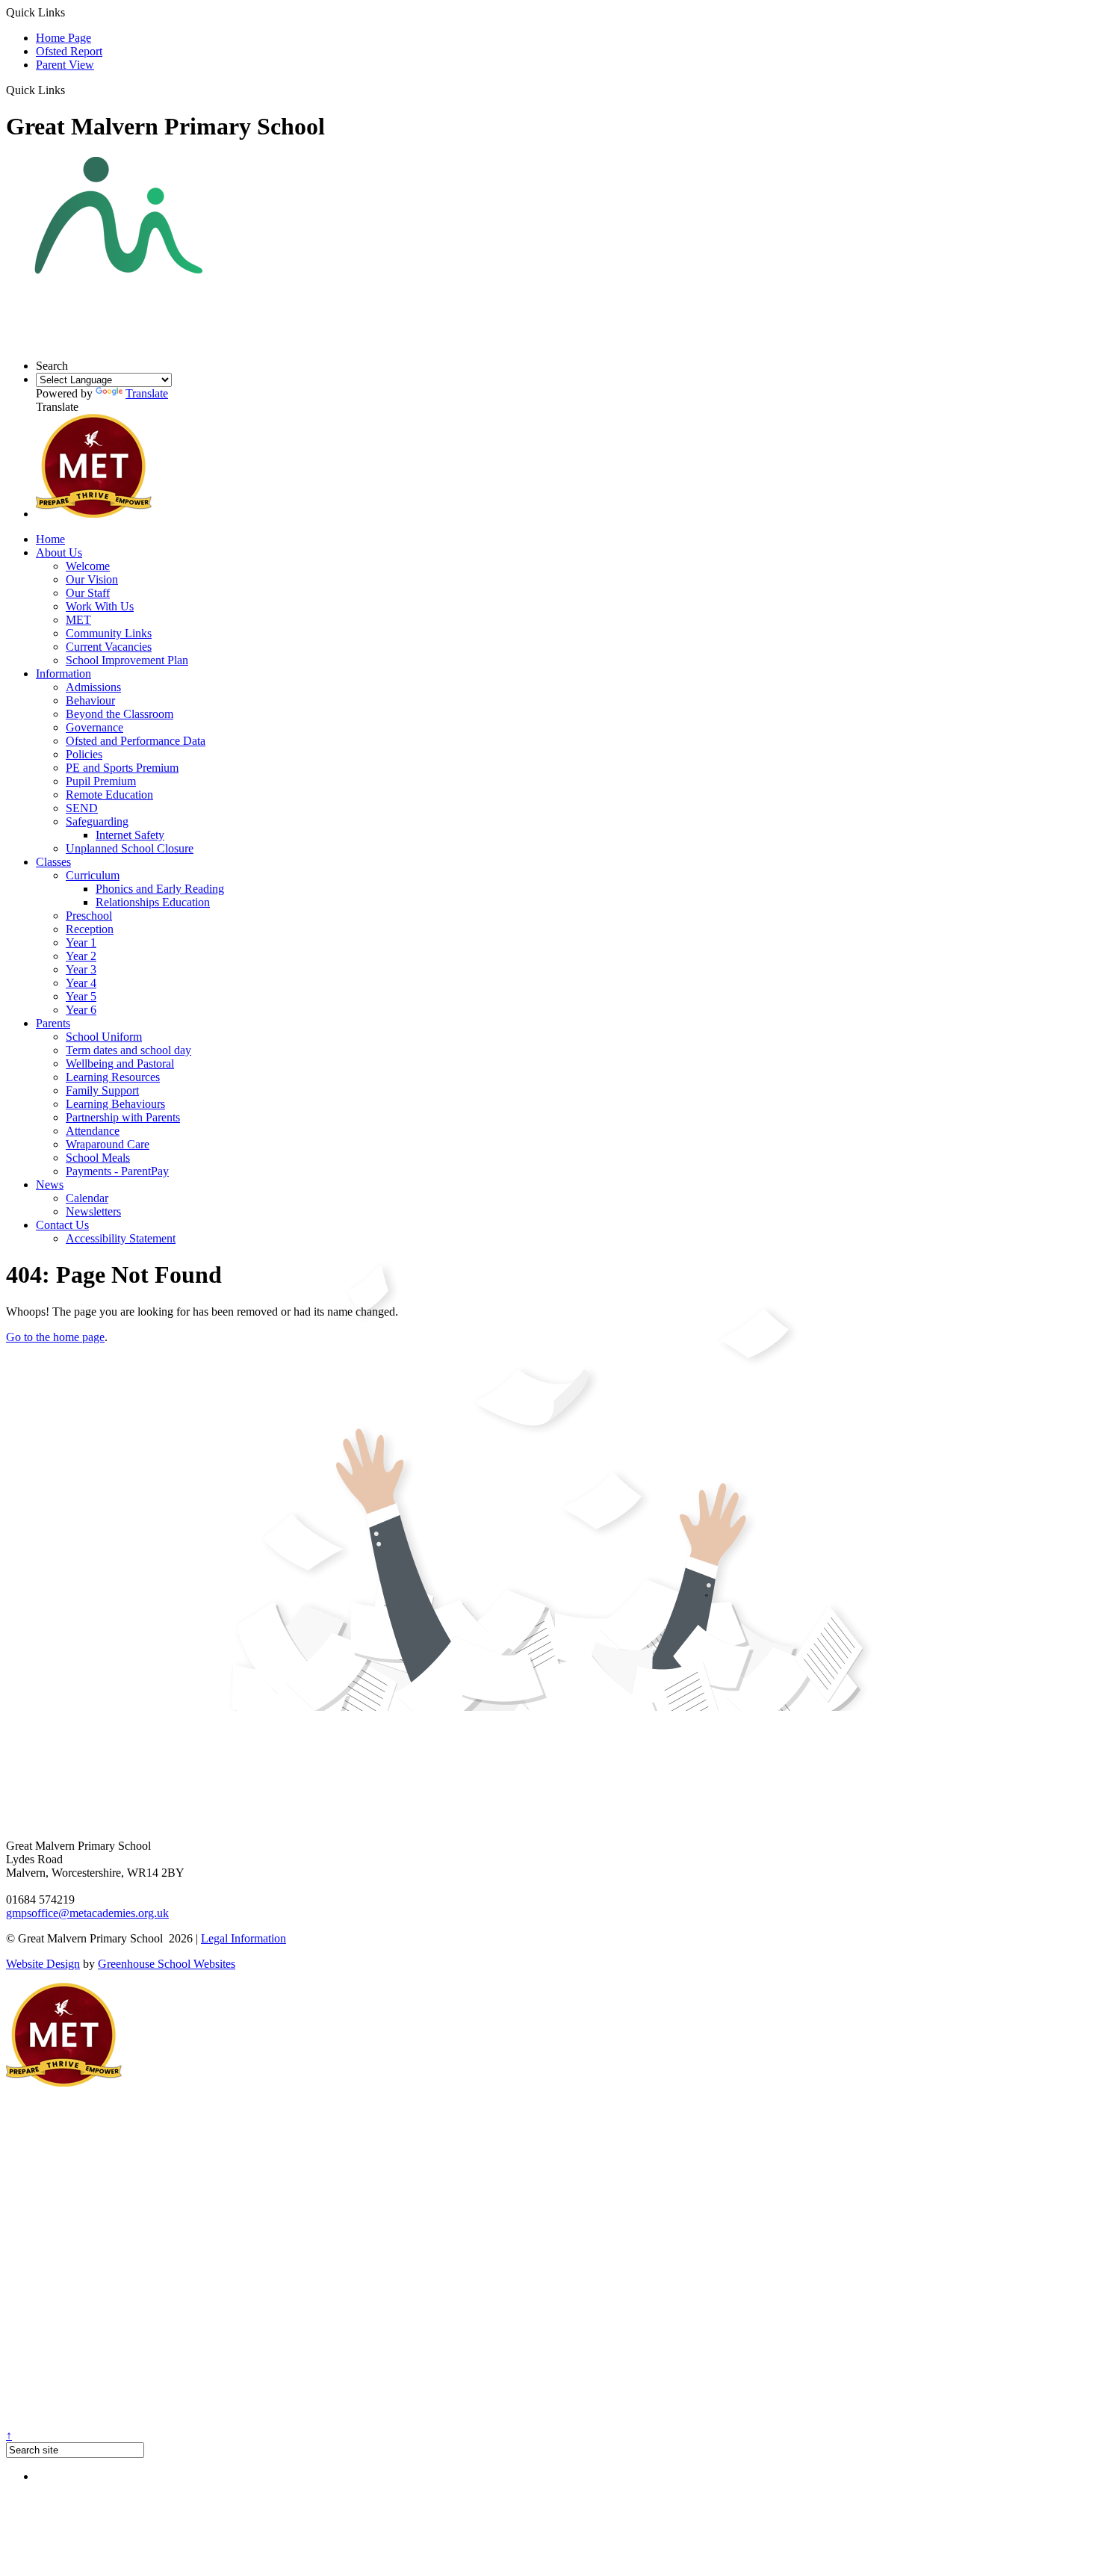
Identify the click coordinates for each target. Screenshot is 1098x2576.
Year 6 (81, 1010)
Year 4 (81, 983)
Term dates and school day (128, 1050)
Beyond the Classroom (120, 714)
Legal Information (244, 1938)
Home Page (63, 38)
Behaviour (90, 700)
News (50, 1185)
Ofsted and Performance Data (136, 741)
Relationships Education (153, 902)
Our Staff (88, 593)
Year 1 (81, 942)
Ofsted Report (69, 51)
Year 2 (81, 956)
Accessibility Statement (121, 1238)
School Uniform (104, 1037)
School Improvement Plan (127, 660)
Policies (84, 754)
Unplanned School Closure (130, 848)
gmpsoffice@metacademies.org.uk (87, 1913)
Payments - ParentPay (117, 1171)
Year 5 (81, 996)
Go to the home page (55, 1337)
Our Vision (92, 579)
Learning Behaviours (115, 1104)
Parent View (65, 65)
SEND (82, 808)
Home (50, 539)
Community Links (109, 633)
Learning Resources (113, 1077)
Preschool (89, 916)
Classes (53, 862)
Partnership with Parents (123, 1117)
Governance (94, 727)
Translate (147, 393)
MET (78, 620)
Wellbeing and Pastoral (120, 1063)
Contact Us (62, 1225)
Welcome (88, 566)
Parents (53, 1023)
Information (63, 674)
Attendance (93, 1131)
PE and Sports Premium (122, 768)
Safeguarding (97, 821)
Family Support (102, 1090)
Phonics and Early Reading (160, 889)
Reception (90, 929)
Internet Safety (130, 835)
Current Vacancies (109, 647)
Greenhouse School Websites (167, 1964)
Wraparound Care (108, 1144)
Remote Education (109, 795)
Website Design (43, 1964)
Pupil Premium (101, 781)
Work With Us (100, 606)
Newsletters (93, 1211)
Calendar (87, 1198)
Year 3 (81, 969)
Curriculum (93, 875)
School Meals (98, 1158)
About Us (59, 552)
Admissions (93, 687)
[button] (71, 90)
